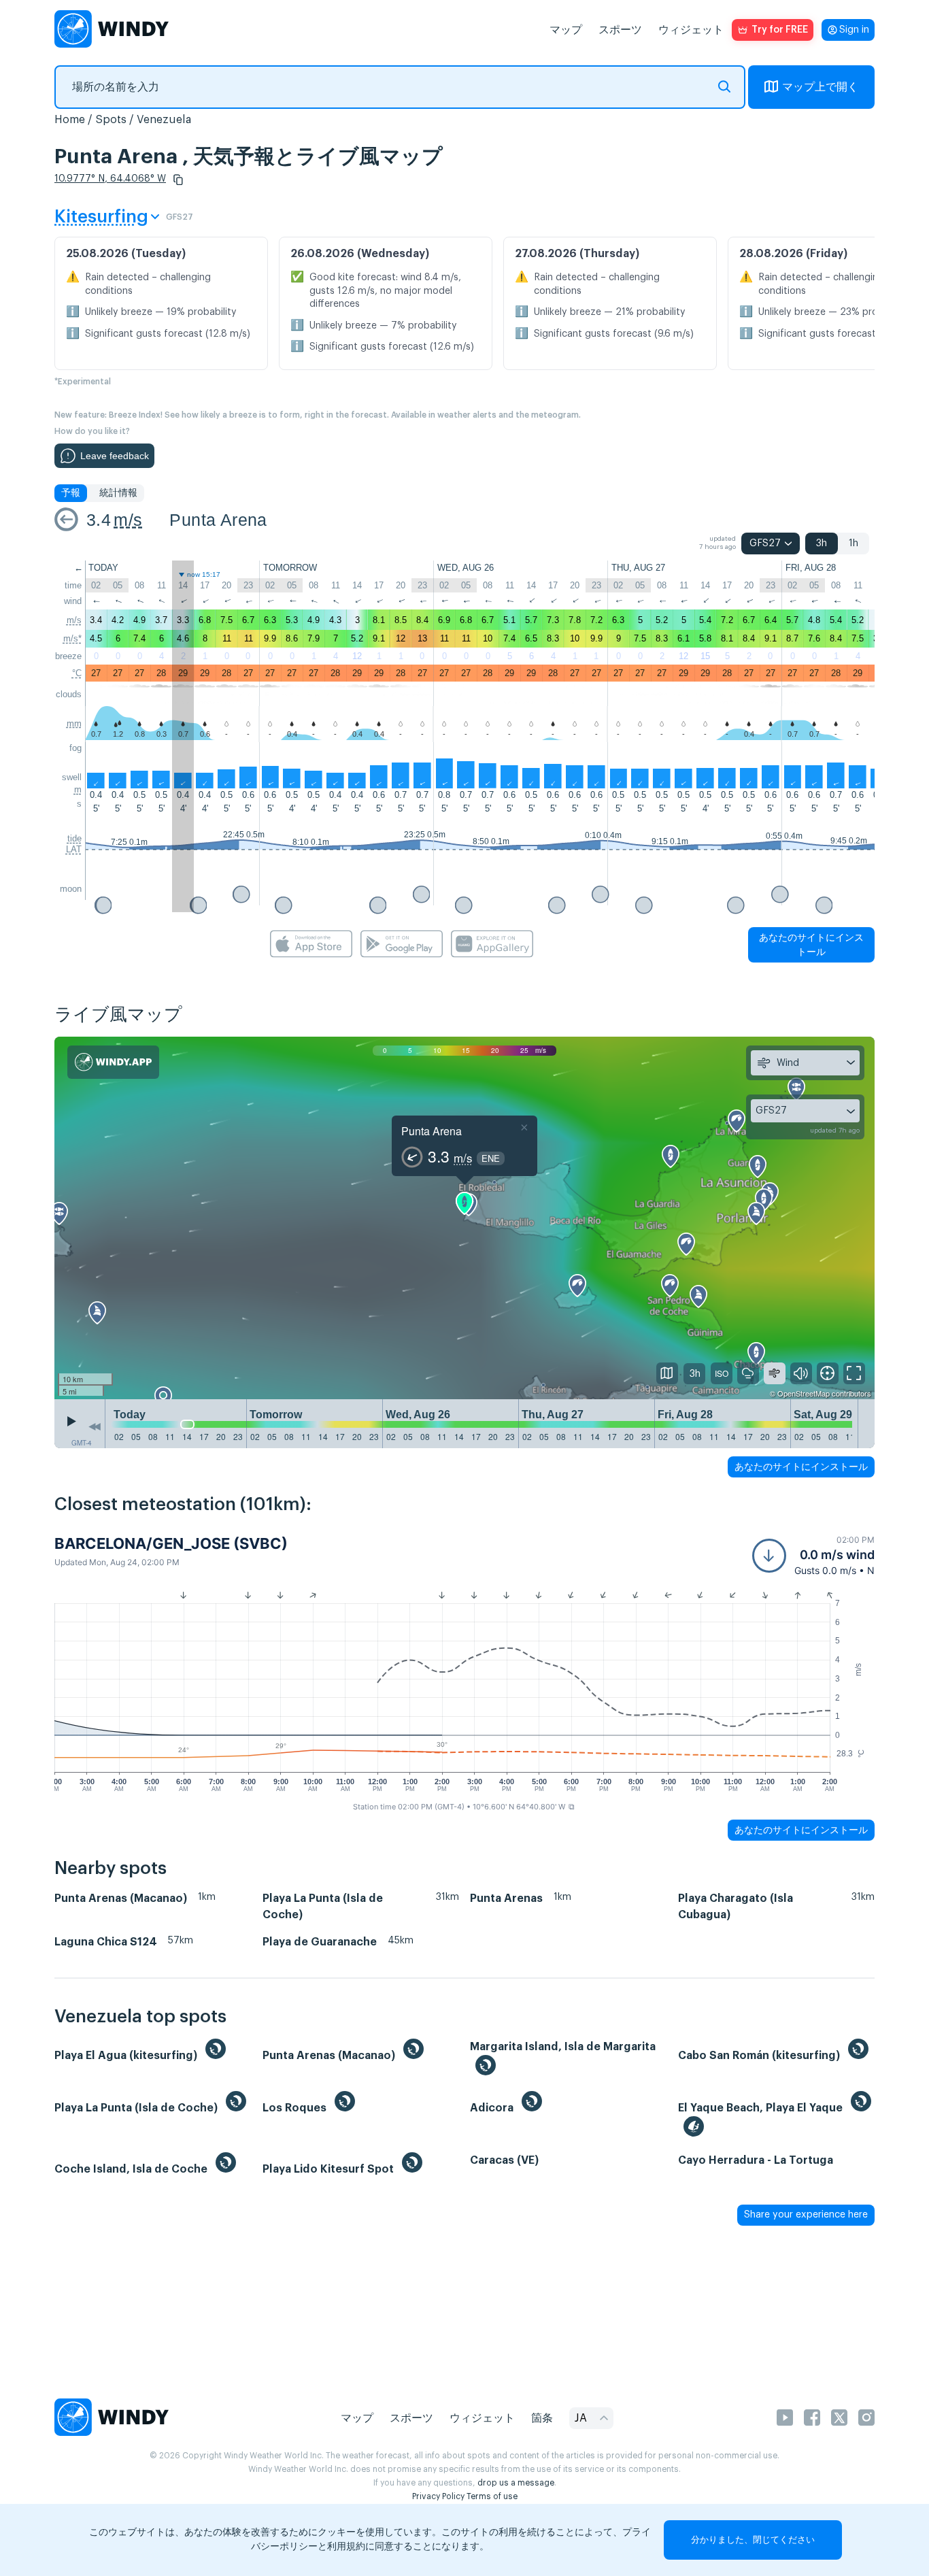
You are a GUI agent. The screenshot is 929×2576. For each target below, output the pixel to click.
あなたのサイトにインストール (811, 944)
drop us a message (516, 2483)
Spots (111, 120)
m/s (128, 520)
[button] (178, 180)
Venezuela (164, 120)
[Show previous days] (95, 1427)
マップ (566, 30)
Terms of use (492, 2496)
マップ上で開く (820, 87)
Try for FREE (780, 30)
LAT (74, 849)
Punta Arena (218, 520)
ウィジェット (691, 30)
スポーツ (620, 30)
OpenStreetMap (804, 1393)
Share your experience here (806, 2215)
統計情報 (118, 493)
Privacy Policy (438, 2496)
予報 (71, 493)
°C (77, 673)
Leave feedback (115, 456)
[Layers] (667, 1373)
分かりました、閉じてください (753, 2540)
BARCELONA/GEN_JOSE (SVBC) (171, 1543)
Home (70, 120)
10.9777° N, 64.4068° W (110, 179)
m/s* (72, 638)
